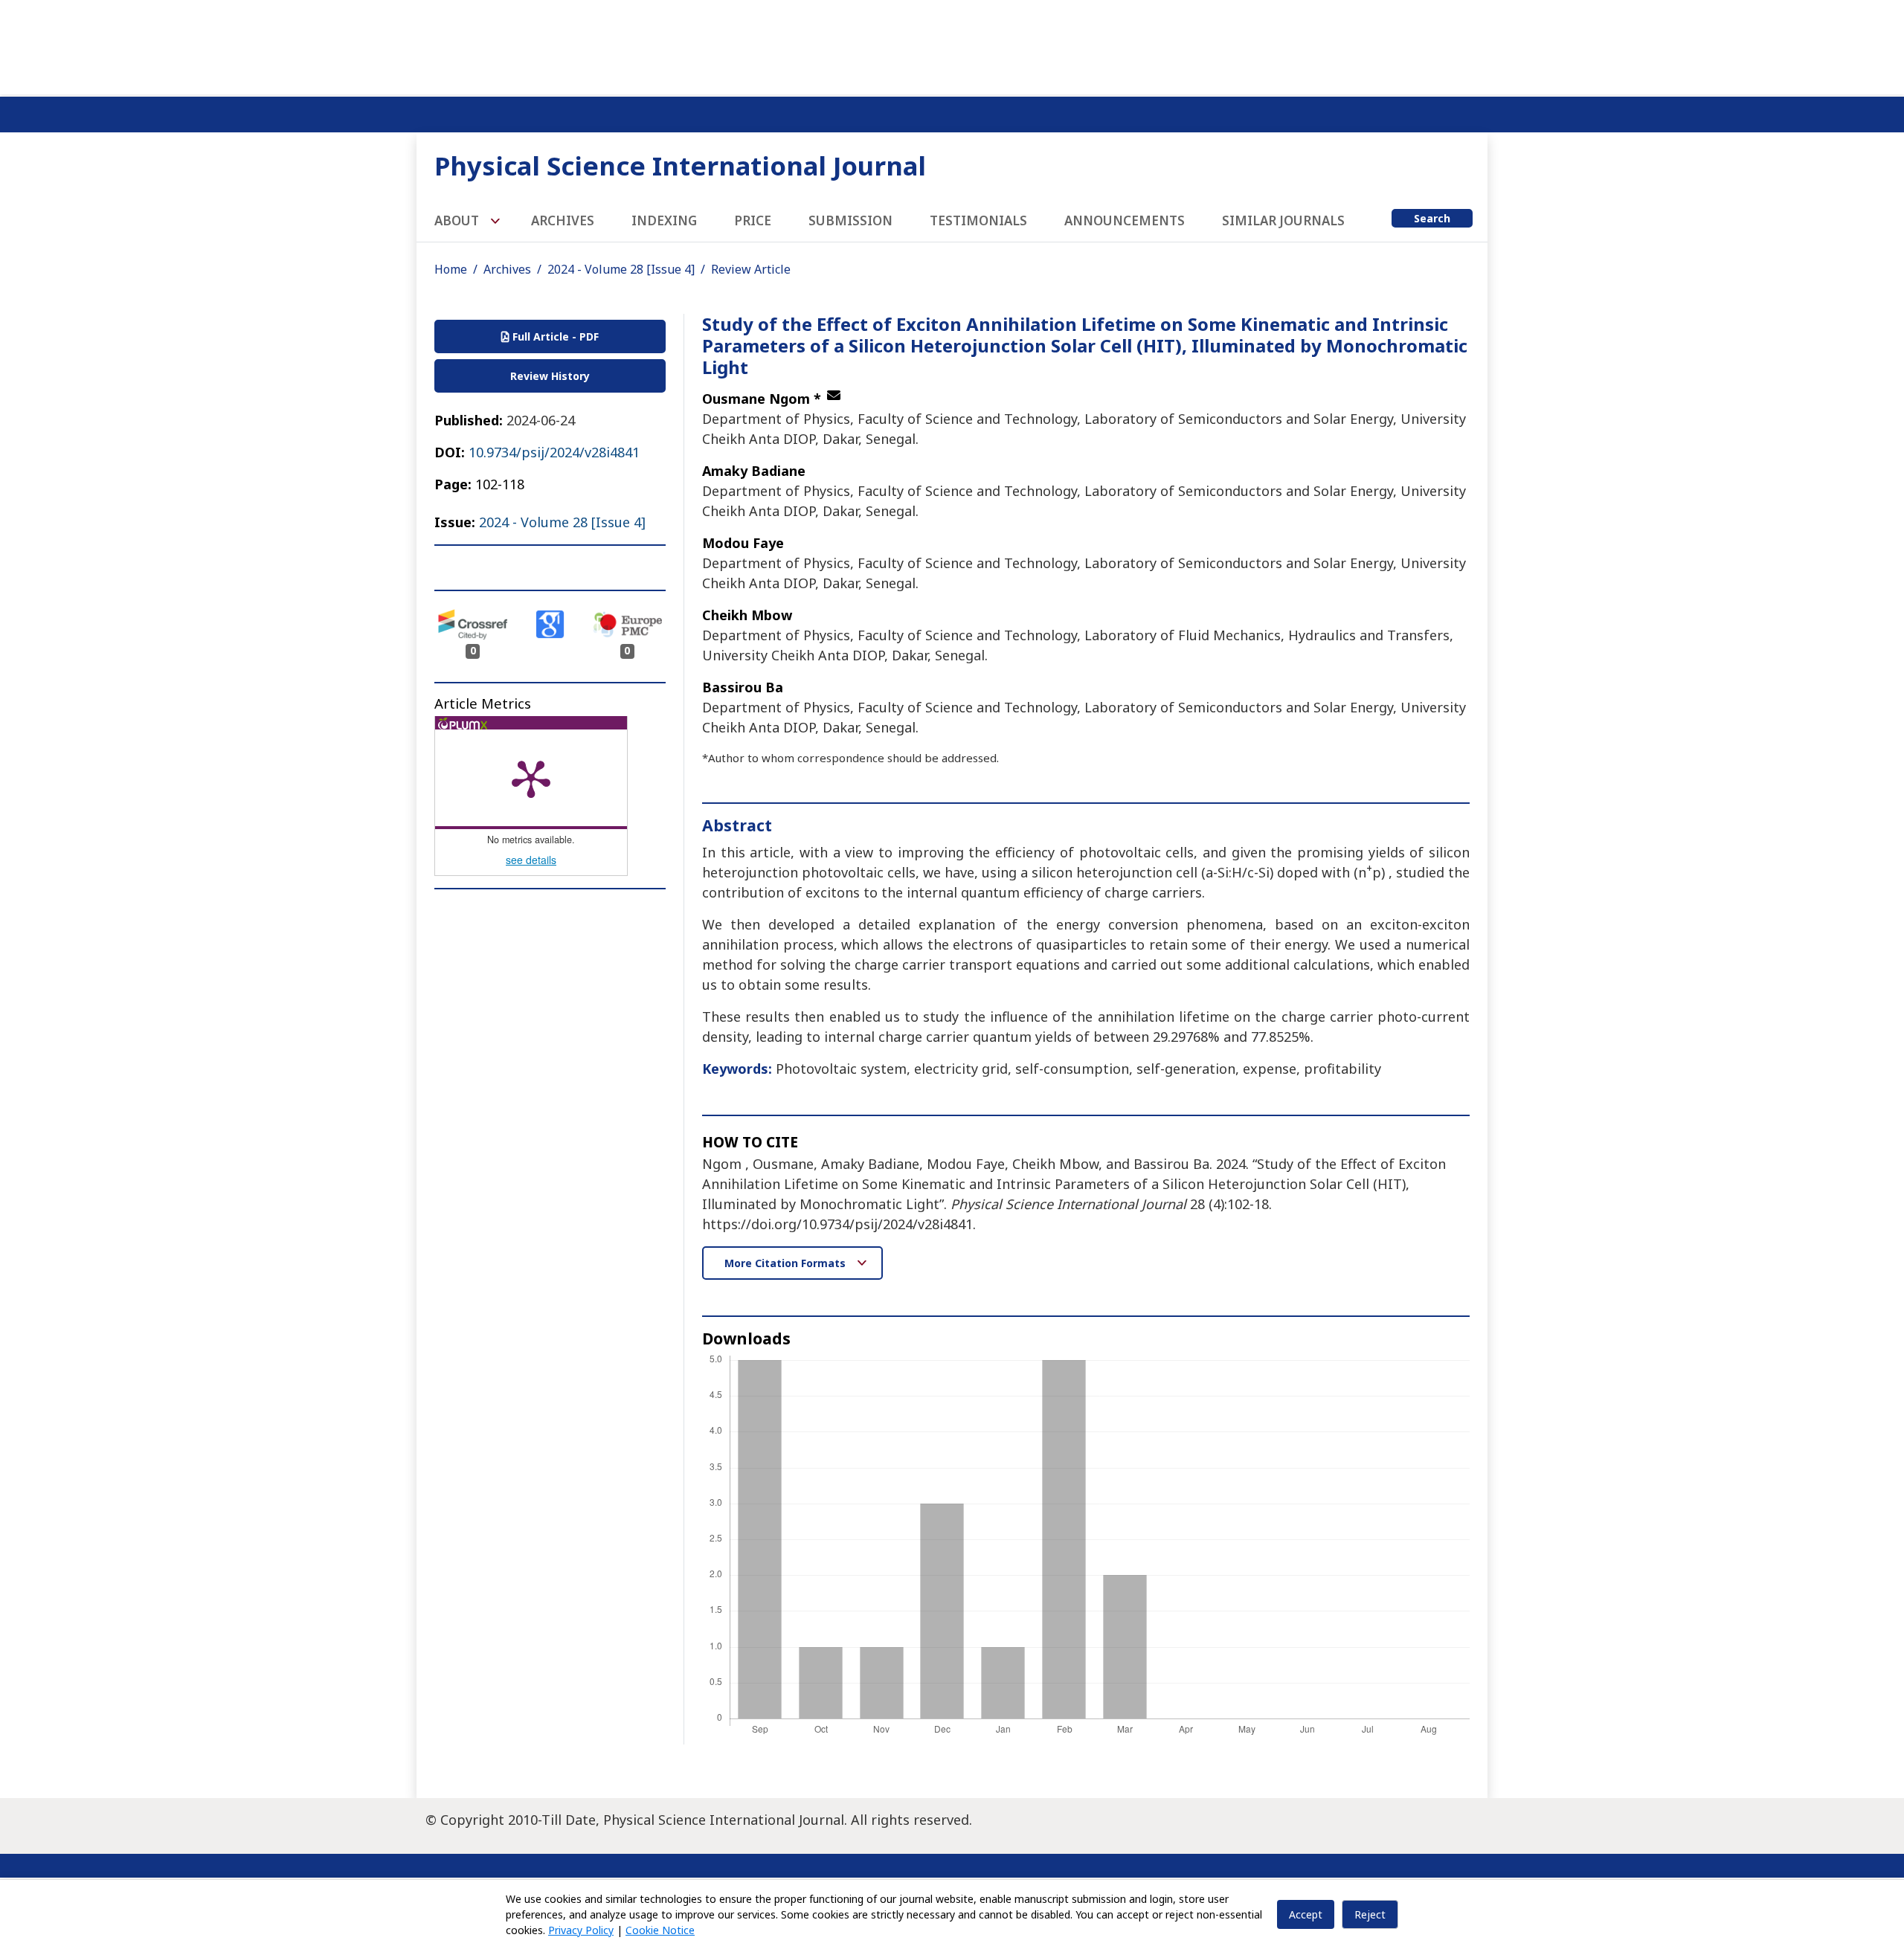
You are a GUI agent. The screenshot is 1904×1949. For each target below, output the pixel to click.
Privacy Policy (581, 1930)
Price (753, 220)
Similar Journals (1283, 220)
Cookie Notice (660, 1930)
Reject (1370, 1914)
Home (451, 269)
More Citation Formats (787, 1263)
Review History (550, 376)
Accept (1306, 1914)
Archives (563, 220)
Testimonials (978, 220)
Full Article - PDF (554, 336)
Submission (850, 220)
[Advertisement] (952, 45)
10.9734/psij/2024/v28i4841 (554, 452)
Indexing (664, 220)
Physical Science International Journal (680, 165)
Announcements (1125, 220)
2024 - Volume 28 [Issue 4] (621, 269)
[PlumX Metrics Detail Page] (531, 778)
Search (1432, 218)
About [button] (458, 220)
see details (531, 860)
